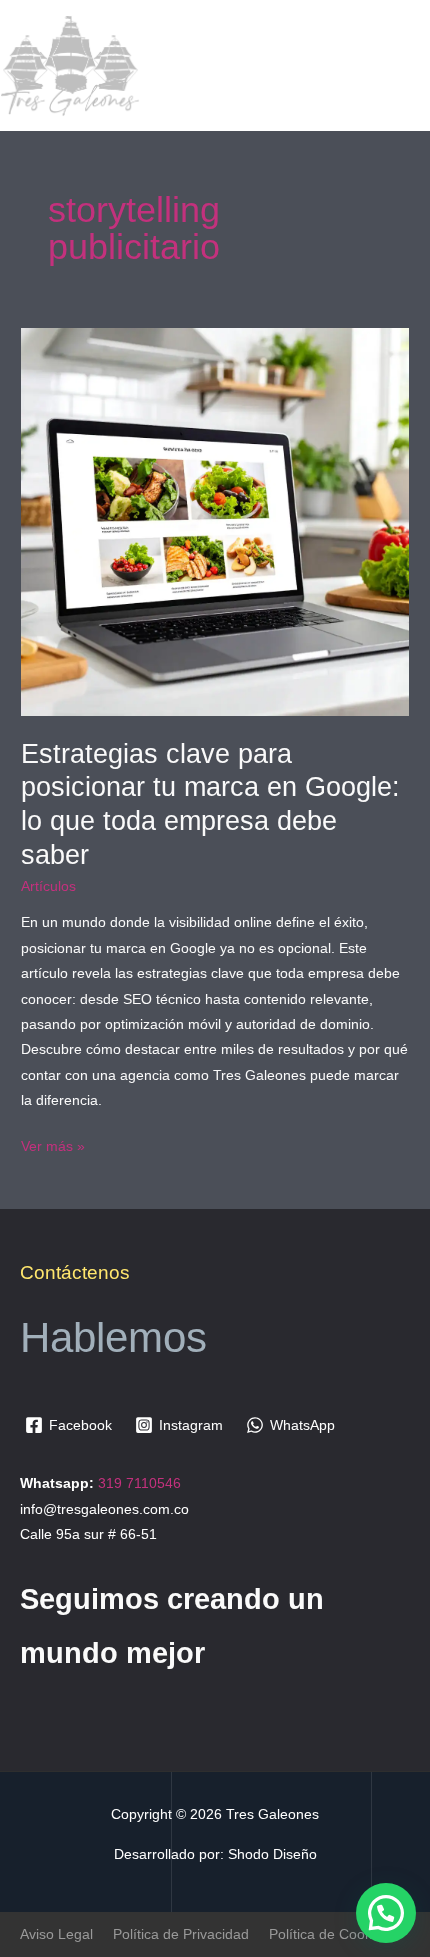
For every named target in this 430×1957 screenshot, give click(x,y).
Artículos (48, 886)
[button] (386, 1913)
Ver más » (53, 1144)
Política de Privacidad (181, 1934)
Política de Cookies (329, 1934)
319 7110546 (139, 1483)
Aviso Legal (56, 1934)
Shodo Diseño (272, 1854)
